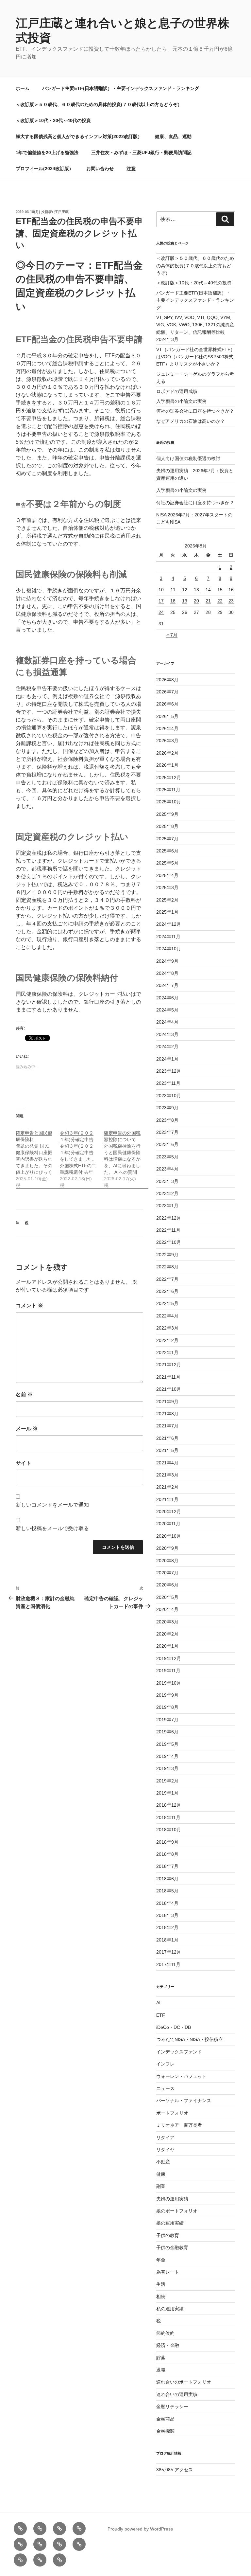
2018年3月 (167, 1915)
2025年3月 (167, 887)
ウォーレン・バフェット (181, 2076)
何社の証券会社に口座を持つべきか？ (195, 411)
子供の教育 (168, 2235)
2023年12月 (169, 1071)
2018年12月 (169, 1805)
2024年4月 (167, 1022)
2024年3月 (167, 1034)
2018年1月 (167, 1940)
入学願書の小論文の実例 (181, 401)
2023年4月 (167, 1169)
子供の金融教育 (172, 2247)
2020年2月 (167, 1634)
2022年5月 (167, 1303)
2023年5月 (167, 1157)
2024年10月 (169, 949)
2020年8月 (167, 1561)
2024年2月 (167, 1046)
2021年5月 (167, 1450)
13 (196, 590)
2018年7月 (167, 1866)
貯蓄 (161, 2358)
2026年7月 (167, 692)
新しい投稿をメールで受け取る (52, 1528)
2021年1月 (167, 1499)
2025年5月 (167, 863)
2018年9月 (167, 1842)
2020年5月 (167, 1597)
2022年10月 (169, 1242)
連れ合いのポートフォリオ (184, 2382)
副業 (161, 2186)
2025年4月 (167, 875)
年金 (161, 2260)
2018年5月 (167, 1891)
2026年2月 (167, 753)
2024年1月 (167, 1059)
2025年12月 (169, 778)
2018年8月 (167, 1854)
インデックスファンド (179, 2052)
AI (158, 2003)
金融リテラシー (172, 2406)
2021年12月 (169, 1365)
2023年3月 (167, 1181)
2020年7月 (167, 1573)
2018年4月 (167, 1903)
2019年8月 (167, 1707)
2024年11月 (168, 937)
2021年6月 (167, 1438)
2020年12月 (169, 1512)
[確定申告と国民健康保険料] (38, 1156)
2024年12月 (169, 924)
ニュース (165, 2088)
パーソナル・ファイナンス (184, 2101)
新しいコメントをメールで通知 (52, 1505)
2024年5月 (167, 1010)
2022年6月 (167, 1291)
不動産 (163, 2162)
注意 (131, 169)
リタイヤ (165, 2150)
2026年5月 (167, 716)
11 (173, 590)
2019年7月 (167, 1720)
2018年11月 (168, 1817)
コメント (29, 1306)
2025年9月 (167, 814)
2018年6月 (167, 1879)
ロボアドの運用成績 (177, 391)
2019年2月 (167, 1781)
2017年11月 (168, 1964)
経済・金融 (168, 2345)
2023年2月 (167, 1193)
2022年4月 (167, 1316)
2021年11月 (168, 1377)
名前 (24, 1395)
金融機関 (165, 2431)
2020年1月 (167, 1646)
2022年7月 (167, 1279)
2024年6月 (167, 998)
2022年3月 (167, 1328)
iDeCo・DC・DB (174, 2027)
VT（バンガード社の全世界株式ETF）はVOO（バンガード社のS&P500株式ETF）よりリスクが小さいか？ (196, 357)
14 (208, 590)
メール (27, 1429)
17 (161, 601)
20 (196, 601)
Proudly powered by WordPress (140, 2529)
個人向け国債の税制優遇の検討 (188, 458)
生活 (161, 2284)
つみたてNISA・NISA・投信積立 (190, 2039)
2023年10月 (169, 1096)
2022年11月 (168, 1230)
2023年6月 (167, 1144)
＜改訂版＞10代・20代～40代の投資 (53, 120)
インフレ (165, 2064)
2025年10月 (169, 802)
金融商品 (165, 2419)
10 (161, 590)
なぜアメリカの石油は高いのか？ (191, 421)
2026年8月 (167, 680)
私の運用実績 (170, 2309)
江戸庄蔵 (61, 212)
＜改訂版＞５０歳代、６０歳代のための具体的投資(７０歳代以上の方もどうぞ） (99, 104)
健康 (161, 2174)
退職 (161, 2370)
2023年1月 (167, 1206)
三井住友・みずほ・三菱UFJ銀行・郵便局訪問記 (141, 152)
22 (220, 601)
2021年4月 (167, 1463)
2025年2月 (167, 900)
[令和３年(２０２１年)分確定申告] (82, 1156)
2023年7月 (167, 1132)
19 (185, 601)
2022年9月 (167, 1255)
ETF (161, 2015)
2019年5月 (167, 1744)
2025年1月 (167, 912)
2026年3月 (167, 741)
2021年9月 (167, 1402)
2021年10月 (169, 1389)
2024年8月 (167, 973)
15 (220, 590)
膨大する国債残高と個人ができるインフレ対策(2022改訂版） (79, 136)
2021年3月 (167, 1475)
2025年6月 (167, 851)
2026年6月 (167, 704)
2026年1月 (167, 765)
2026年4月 (167, 728)
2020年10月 (169, 1536)
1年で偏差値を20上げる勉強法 (47, 152)
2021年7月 (167, 1426)
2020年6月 (167, 1585)
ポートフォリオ (172, 2113)
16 (231, 590)
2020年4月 (167, 1609)
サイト (24, 1463)
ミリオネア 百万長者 (179, 2125)
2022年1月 (167, 1352)
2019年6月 (167, 1732)
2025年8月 (167, 826)
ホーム (23, 88)
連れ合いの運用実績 (177, 2394)
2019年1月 (167, 1793)
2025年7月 (167, 839)
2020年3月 (167, 1622)
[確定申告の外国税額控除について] (126, 1156)
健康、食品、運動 (173, 136)
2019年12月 (169, 1658)
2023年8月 (167, 1120)
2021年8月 (167, 1414)
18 (173, 601)
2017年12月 (169, 1952)
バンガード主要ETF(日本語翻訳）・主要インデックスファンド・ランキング (121, 88)
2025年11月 (168, 790)
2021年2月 (167, 1487)
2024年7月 (167, 985)
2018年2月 (167, 1927)
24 (161, 612)
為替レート (168, 2272)
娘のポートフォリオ (177, 2211)
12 (185, 590)
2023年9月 (167, 1108)
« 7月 (172, 635)
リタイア (165, 2138)
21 (208, 601)
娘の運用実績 (170, 2223)
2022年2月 (167, 1340)
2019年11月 (168, 1671)
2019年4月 (167, 1756)
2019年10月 (169, 1683)
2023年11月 (168, 1083)
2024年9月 (167, 961)
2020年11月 (168, 1524)
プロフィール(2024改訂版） (45, 169)
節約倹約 (165, 2333)
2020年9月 (167, 1548)
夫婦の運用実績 (172, 2199)
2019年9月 (167, 1695)
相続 (161, 2297)
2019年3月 (167, 1768)
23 (231, 601)
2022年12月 (169, 1218)
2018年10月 (169, 1830)
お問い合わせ (100, 169)
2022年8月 (167, 1267)
